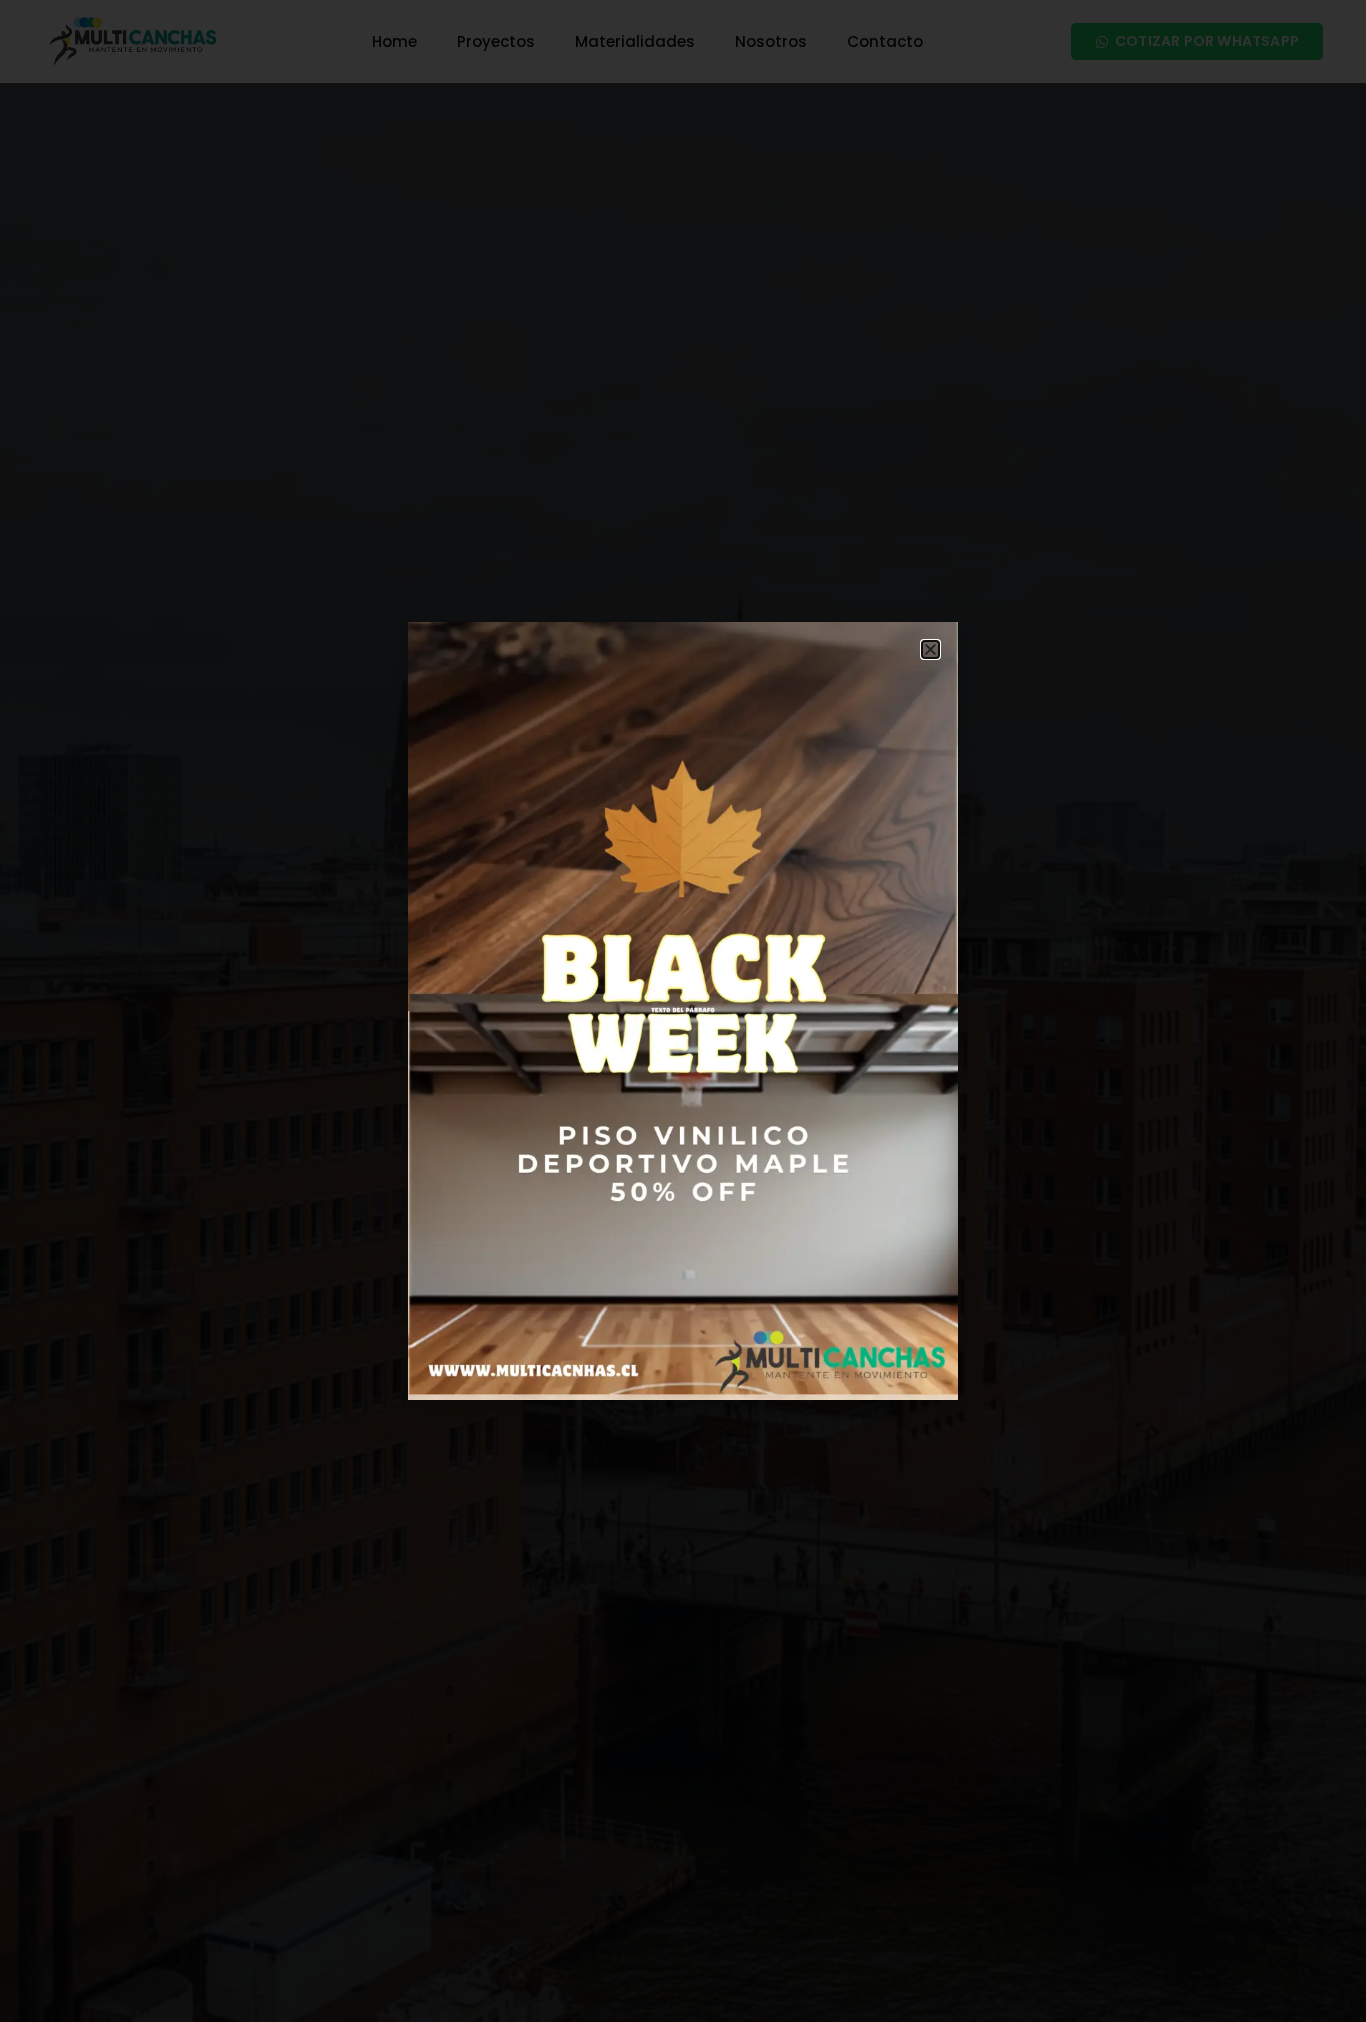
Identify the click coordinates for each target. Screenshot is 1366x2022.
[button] (930, 649)
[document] (683, 1011)
